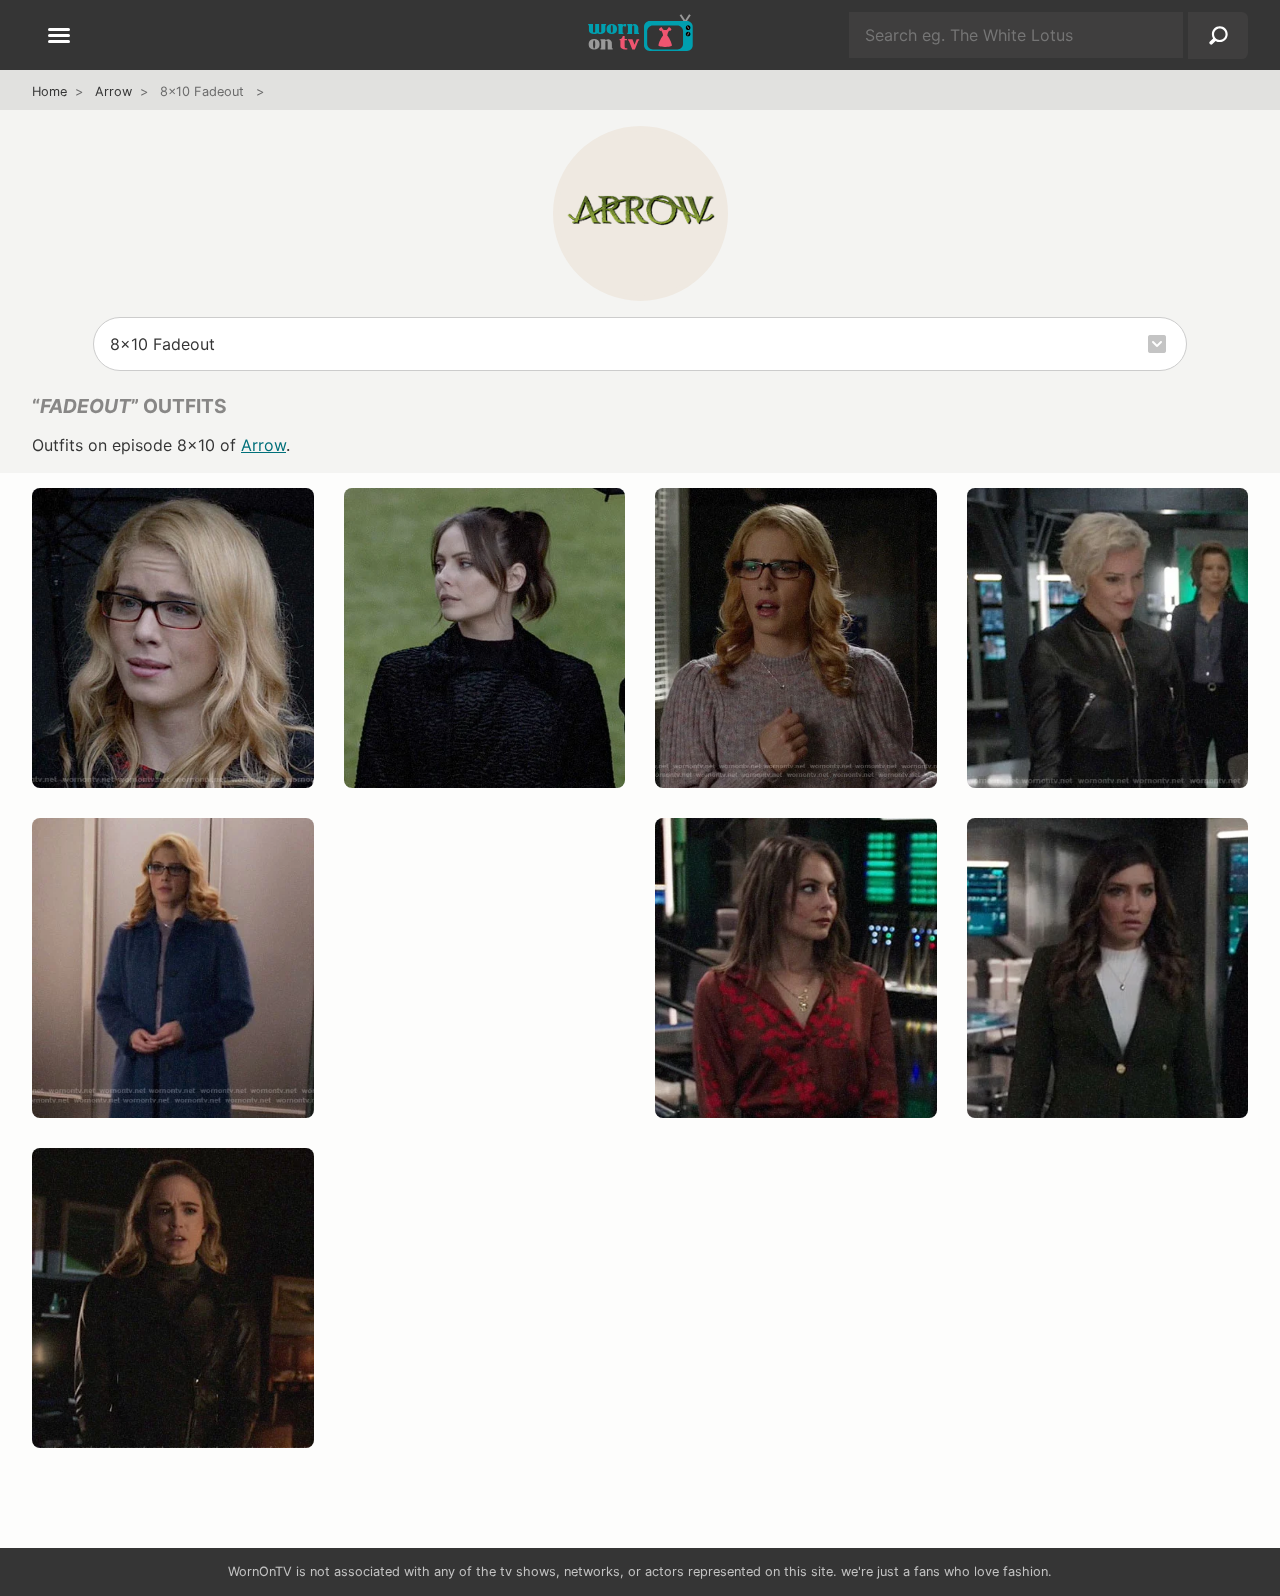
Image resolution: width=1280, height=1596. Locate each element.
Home (49, 91)
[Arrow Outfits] (640, 213)
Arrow (113, 91)
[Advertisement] (485, 988)
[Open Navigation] (59, 37)
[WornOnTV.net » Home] (640, 35)
